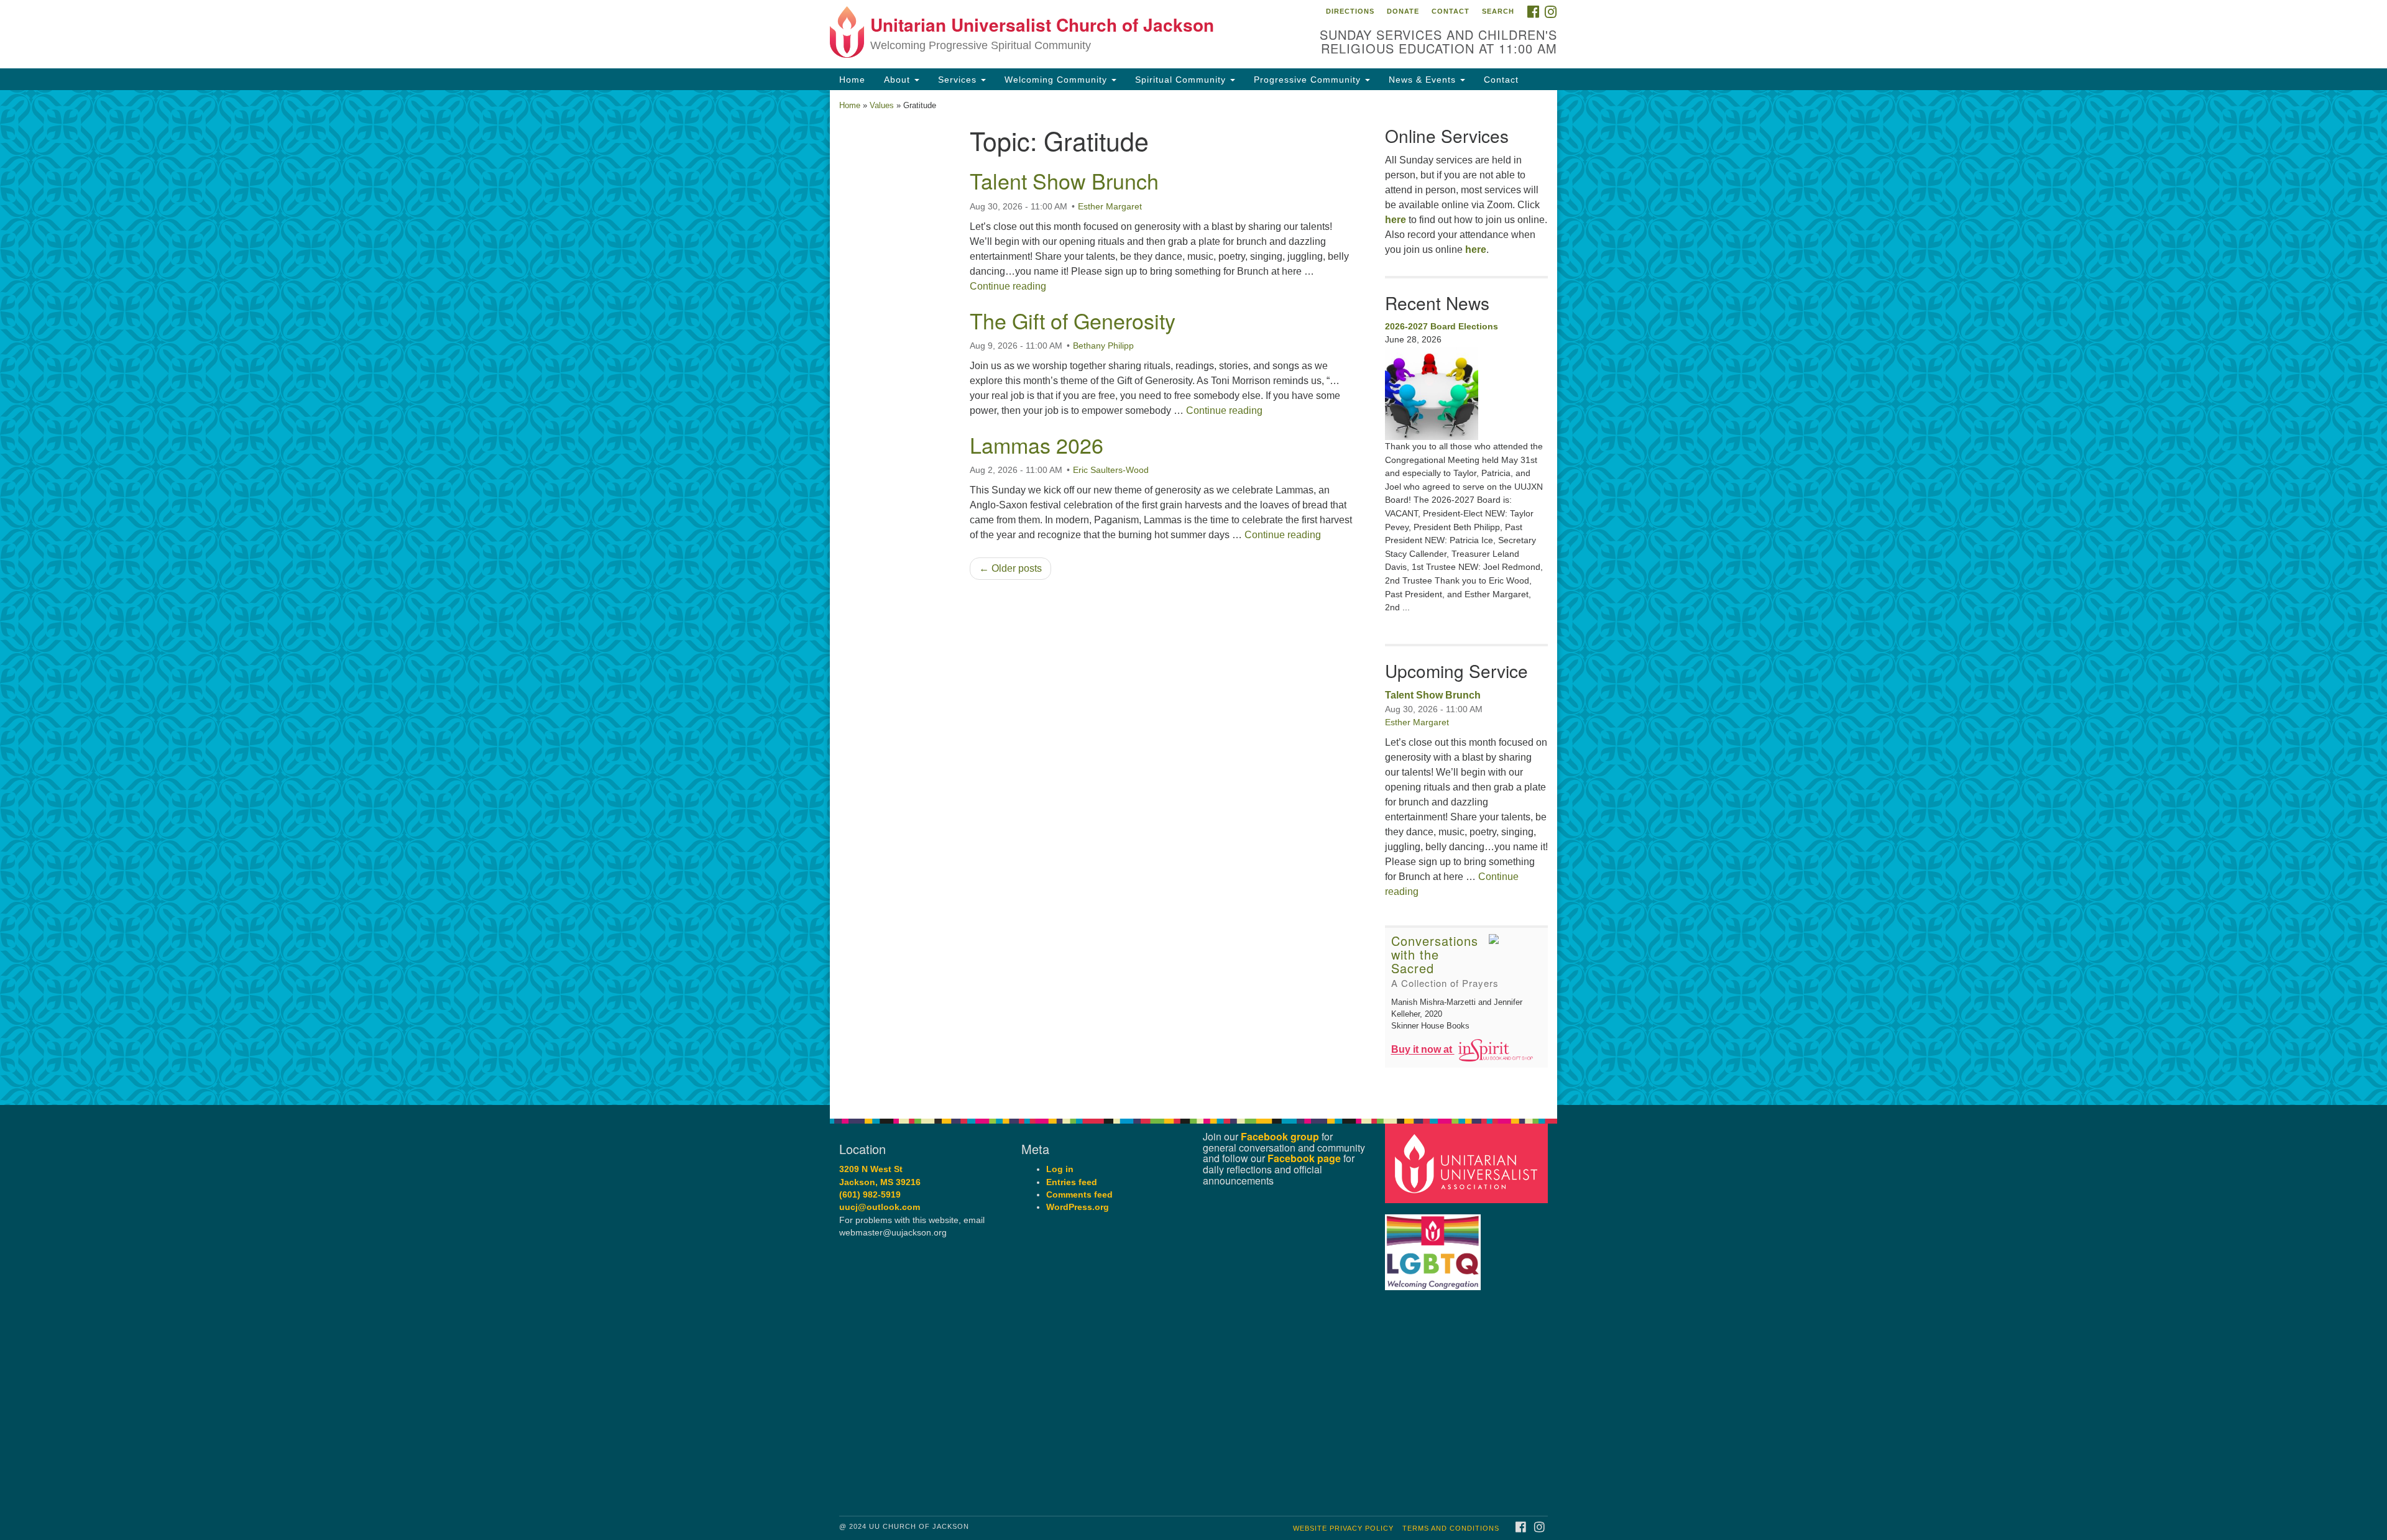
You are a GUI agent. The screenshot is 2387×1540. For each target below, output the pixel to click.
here (1396, 220)
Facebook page (1304, 1158)
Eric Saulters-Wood (1111, 470)
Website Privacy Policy (1343, 1528)
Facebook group (1280, 1136)
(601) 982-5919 (870, 1195)
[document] (1193, 598)
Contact (1451, 11)
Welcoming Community (1057, 80)
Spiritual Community (1182, 80)
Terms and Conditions (1451, 1528)
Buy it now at (1423, 1050)
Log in (1060, 1169)
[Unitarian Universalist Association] (1468, 1163)
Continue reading (1008, 286)
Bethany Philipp (1103, 346)
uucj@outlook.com (880, 1207)
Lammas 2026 (1037, 445)
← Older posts (1010, 568)
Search (1498, 11)
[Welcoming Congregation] (1435, 1246)
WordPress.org (1078, 1207)
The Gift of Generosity (1073, 320)
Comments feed (1079, 1195)
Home (852, 80)
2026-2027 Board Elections (1442, 326)
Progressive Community (1309, 80)
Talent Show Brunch (1064, 181)
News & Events (1424, 80)
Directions (1350, 11)
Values (882, 105)
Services (959, 80)
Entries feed (1072, 1182)
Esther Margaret (1110, 206)
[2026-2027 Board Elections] (1467, 393)
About (899, 80)
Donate (1403, 11)
